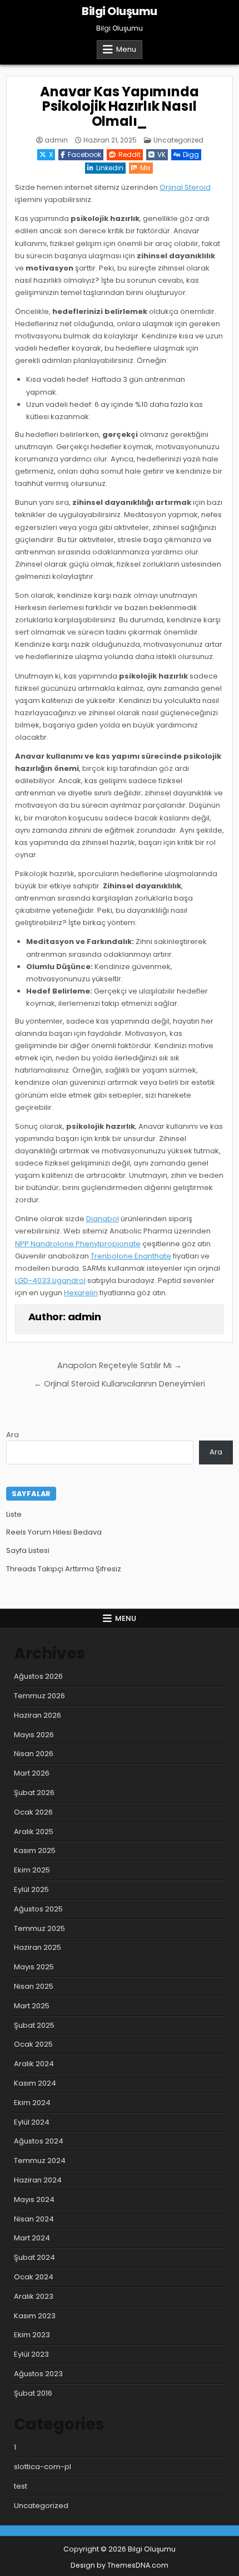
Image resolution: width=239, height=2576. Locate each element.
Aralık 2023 (34, 2296)
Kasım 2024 (35, 2083)
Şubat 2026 (34, 1793)
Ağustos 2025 (38, 1909)
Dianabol (103, 1219)
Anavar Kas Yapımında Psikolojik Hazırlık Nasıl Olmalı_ (119, 106)
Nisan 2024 (34, 2219)
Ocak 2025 (33, 2044)
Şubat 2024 (34, 2257)
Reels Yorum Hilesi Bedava (54, 1532)
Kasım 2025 (35, 1850)
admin (56, 140)
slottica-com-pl (43, 2467)
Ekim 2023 (32, 2335)
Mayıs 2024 (34, 2199)
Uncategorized (178, 140)
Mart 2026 (32, 1773)
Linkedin (110, 168)
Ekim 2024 (32, 2103)
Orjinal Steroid (185, 187)
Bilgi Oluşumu (120, 11)
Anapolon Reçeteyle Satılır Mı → (120, 1365)
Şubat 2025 (34, 2025)
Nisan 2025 (34, 1986)
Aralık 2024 (34, 2064)
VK (161, 154)
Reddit (130, 154)
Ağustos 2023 (38, 2374)
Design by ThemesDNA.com (120, 2565)
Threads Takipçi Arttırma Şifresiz (64, 1569)
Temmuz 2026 (39, 1696)
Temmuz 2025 (39, 1928)
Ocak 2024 (34, 2277)
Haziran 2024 (38, 2180)
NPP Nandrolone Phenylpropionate (78, 1244)
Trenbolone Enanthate (131, 1256)
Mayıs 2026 (34, 1735)
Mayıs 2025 (34, 1967)
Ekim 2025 (32, 1870)
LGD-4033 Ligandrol (50, 1280)
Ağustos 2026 (38, 1676)
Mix (145, 168)
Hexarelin (81, 1293)
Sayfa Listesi (28, 1550)
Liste (14, 1514)
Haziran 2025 (38, 1947)
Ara (13, 1435)
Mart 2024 (32, 2238)
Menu (126, 49)
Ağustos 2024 (39, 2141)
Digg (191, 154)
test (21, 2486)
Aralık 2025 (34, 1832)
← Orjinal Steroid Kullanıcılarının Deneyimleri (120, 1384)
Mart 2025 (32, 2006)
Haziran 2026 (38, 1715)
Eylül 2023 (31, 2354)
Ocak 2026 (33, 1812)
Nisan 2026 (34, 1754)
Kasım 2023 (35, 2316)
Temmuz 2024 (40, 2160)
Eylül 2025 (31, 1889)
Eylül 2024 (32, 2122)
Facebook (84, 154)
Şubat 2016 (33, 2393)
